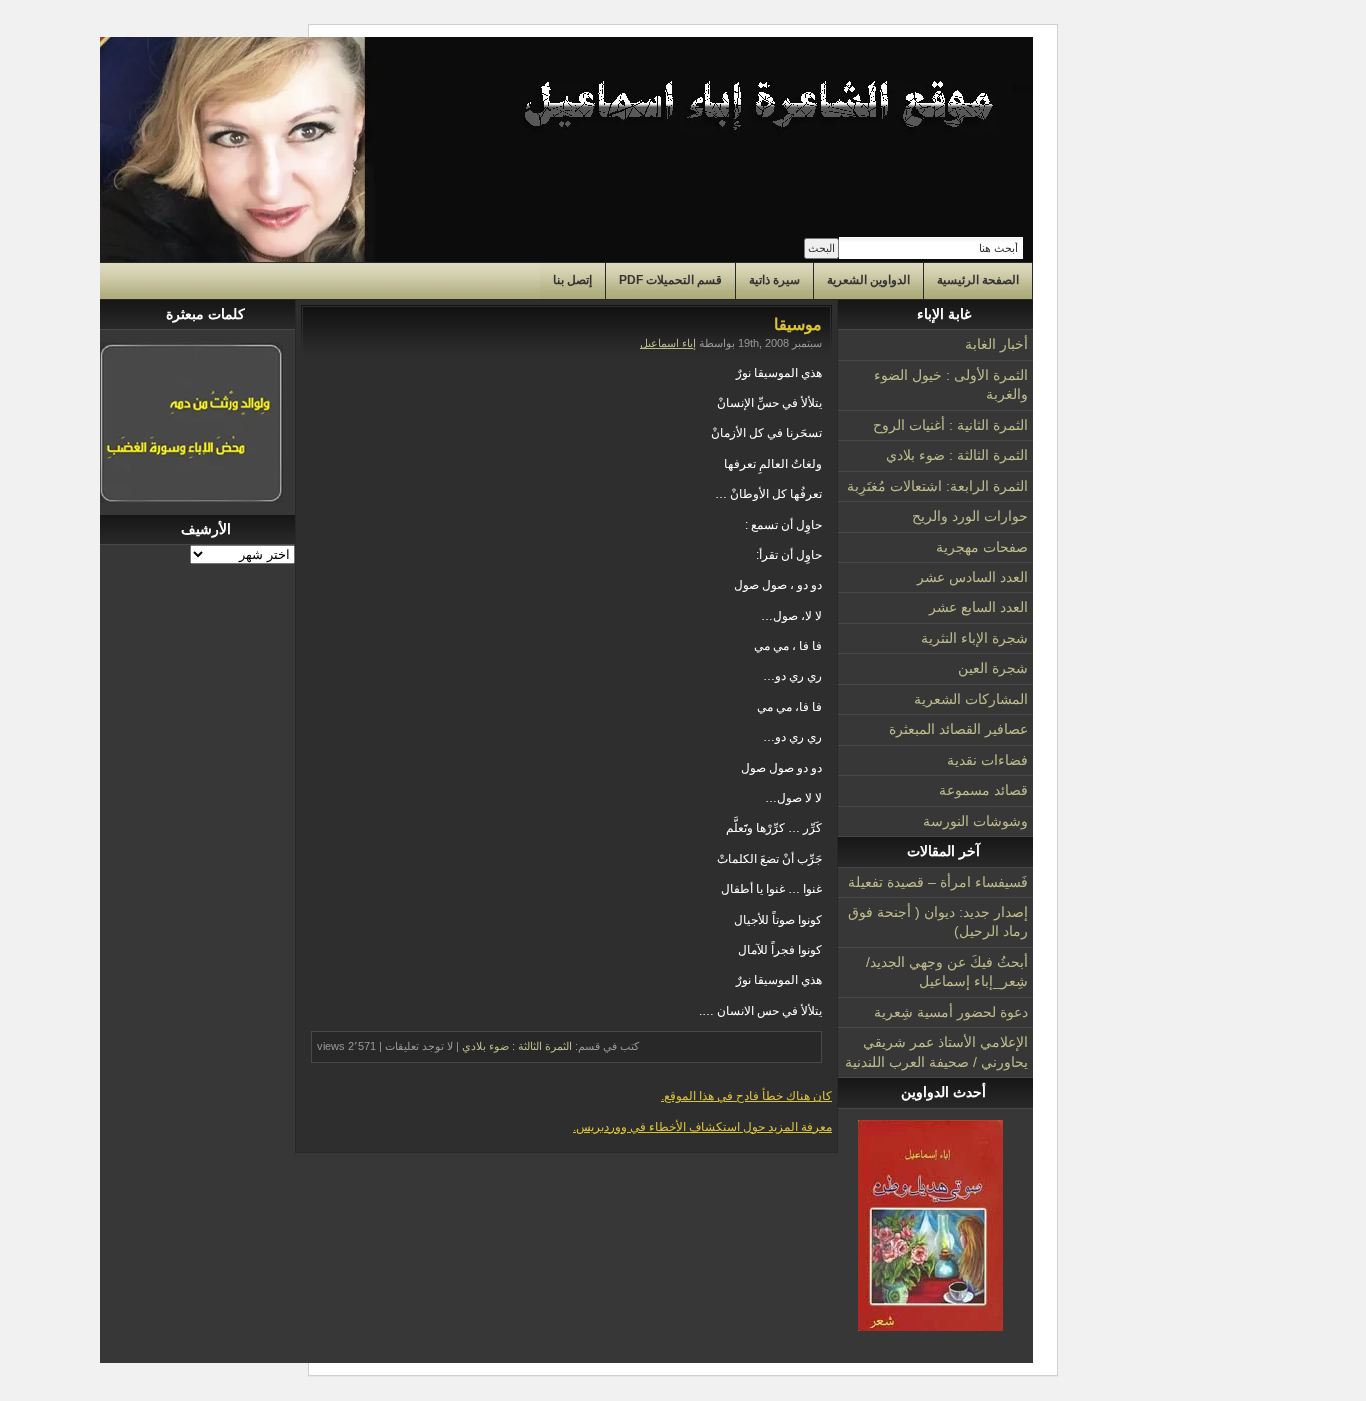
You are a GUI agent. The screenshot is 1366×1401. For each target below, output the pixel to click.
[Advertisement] (197, 865)
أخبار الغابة (996, 344)
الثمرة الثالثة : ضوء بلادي (957, 455)
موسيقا (798, 324)
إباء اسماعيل (668, 343)
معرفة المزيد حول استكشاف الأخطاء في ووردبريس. (702, 1127)
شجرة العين (993, 668)
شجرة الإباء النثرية (974, 638)
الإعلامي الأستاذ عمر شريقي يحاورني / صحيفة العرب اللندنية (936, 1051)
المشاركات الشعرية (971, 699)
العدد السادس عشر (972, 577)
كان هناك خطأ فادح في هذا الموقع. (746, 1096)
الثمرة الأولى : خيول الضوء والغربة (951, 384)
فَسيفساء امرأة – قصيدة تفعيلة (938, 882)
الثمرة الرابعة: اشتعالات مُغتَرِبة (937, 486)
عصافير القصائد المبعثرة (958, 729)
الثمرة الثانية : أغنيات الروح (950, 425)
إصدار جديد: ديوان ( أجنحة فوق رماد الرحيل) (938, 921)
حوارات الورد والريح (970, 516)
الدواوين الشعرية (868, 280)
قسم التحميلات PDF (670, 280)
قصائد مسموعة (983, 790)
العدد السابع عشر (978, 607)
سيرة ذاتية (774, 280)
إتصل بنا (572, 280)
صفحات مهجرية (982, 547)
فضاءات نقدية (987, 760)
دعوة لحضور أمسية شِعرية (951, 1012)
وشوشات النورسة (975, 821)
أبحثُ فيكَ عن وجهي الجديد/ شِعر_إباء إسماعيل (947, 971)
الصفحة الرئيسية (978, 280)
